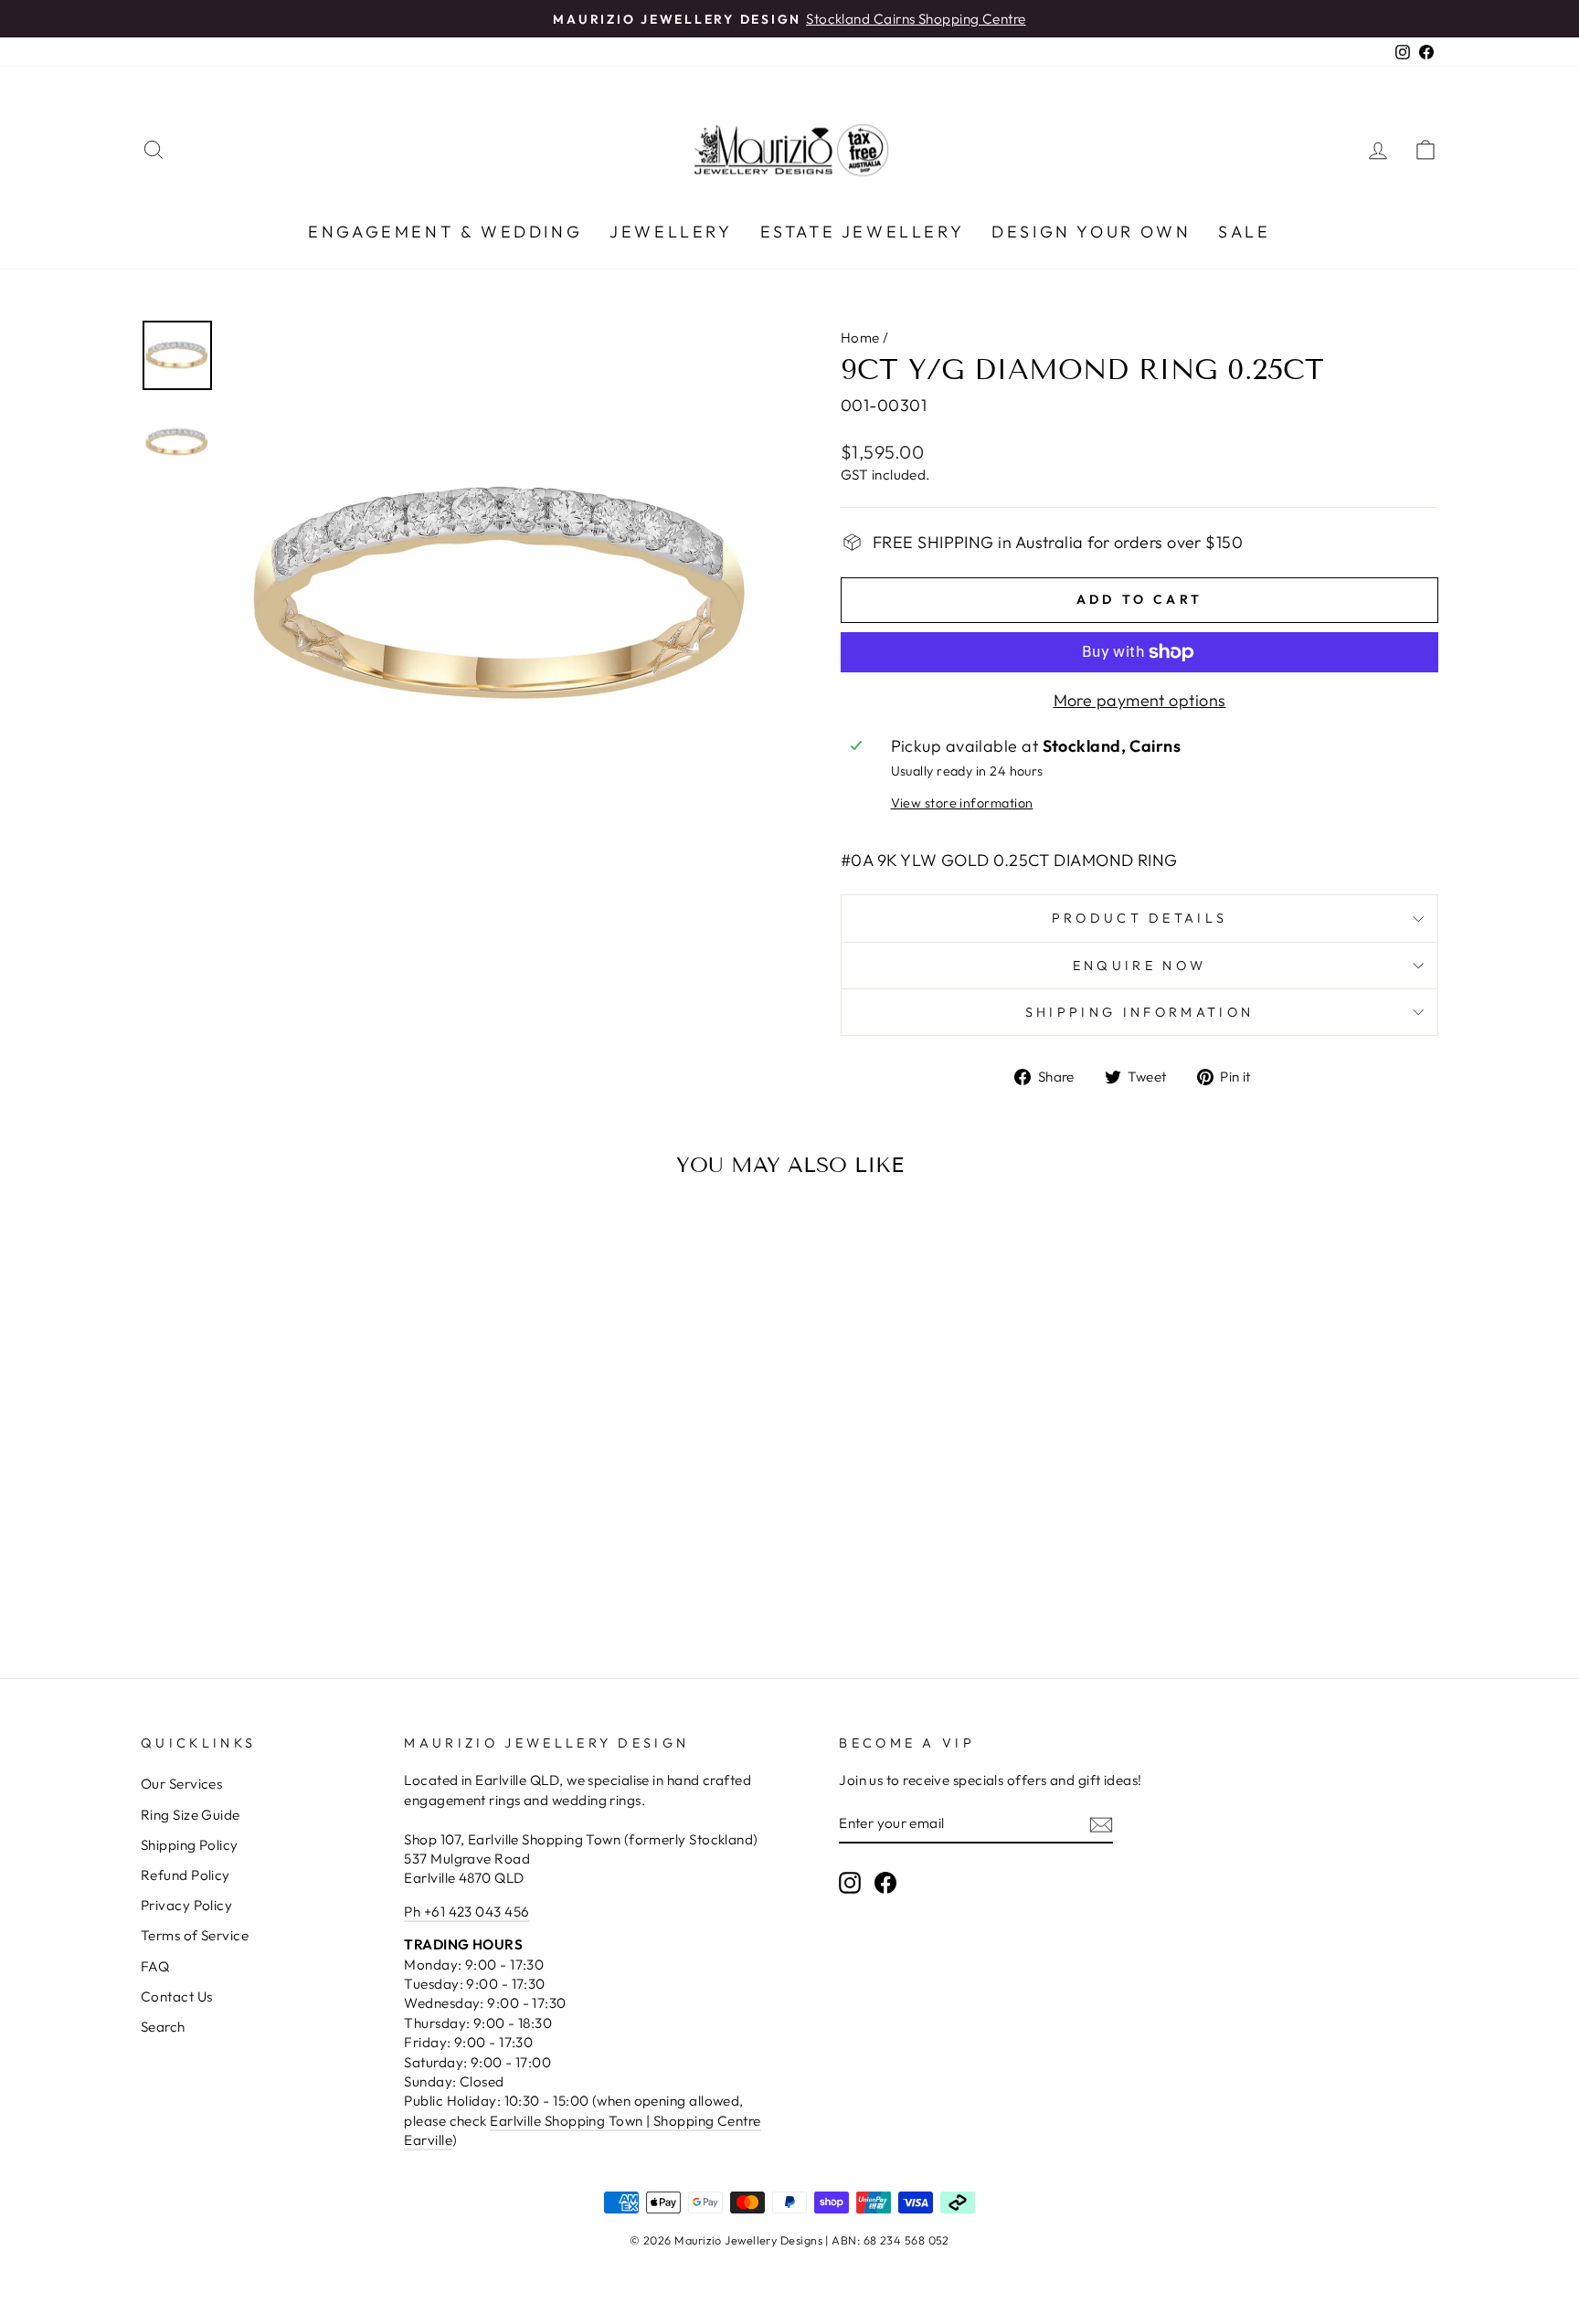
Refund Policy (185, 1875)
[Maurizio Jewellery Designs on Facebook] (885, 1882)
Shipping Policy (190, 1845)
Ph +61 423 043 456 (466, 1912)
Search (163, 2027)
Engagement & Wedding (445, 232)
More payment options (1140, 700)
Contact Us (177, 1997)
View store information (962, 803)
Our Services (181, 1784)
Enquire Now (1140, 966)
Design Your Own (1091, 232)
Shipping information (1139, 1012)
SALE (1244, 232)
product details (1140, 918)
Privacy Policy (186, 1905)
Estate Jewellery (863, 232)
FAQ (155, 1966)
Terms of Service (195, 1935)
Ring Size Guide (191, 1815)
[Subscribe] (1101, 1824)
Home (860, 338)
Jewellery (671, 232)
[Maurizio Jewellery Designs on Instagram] (850, 1882)
